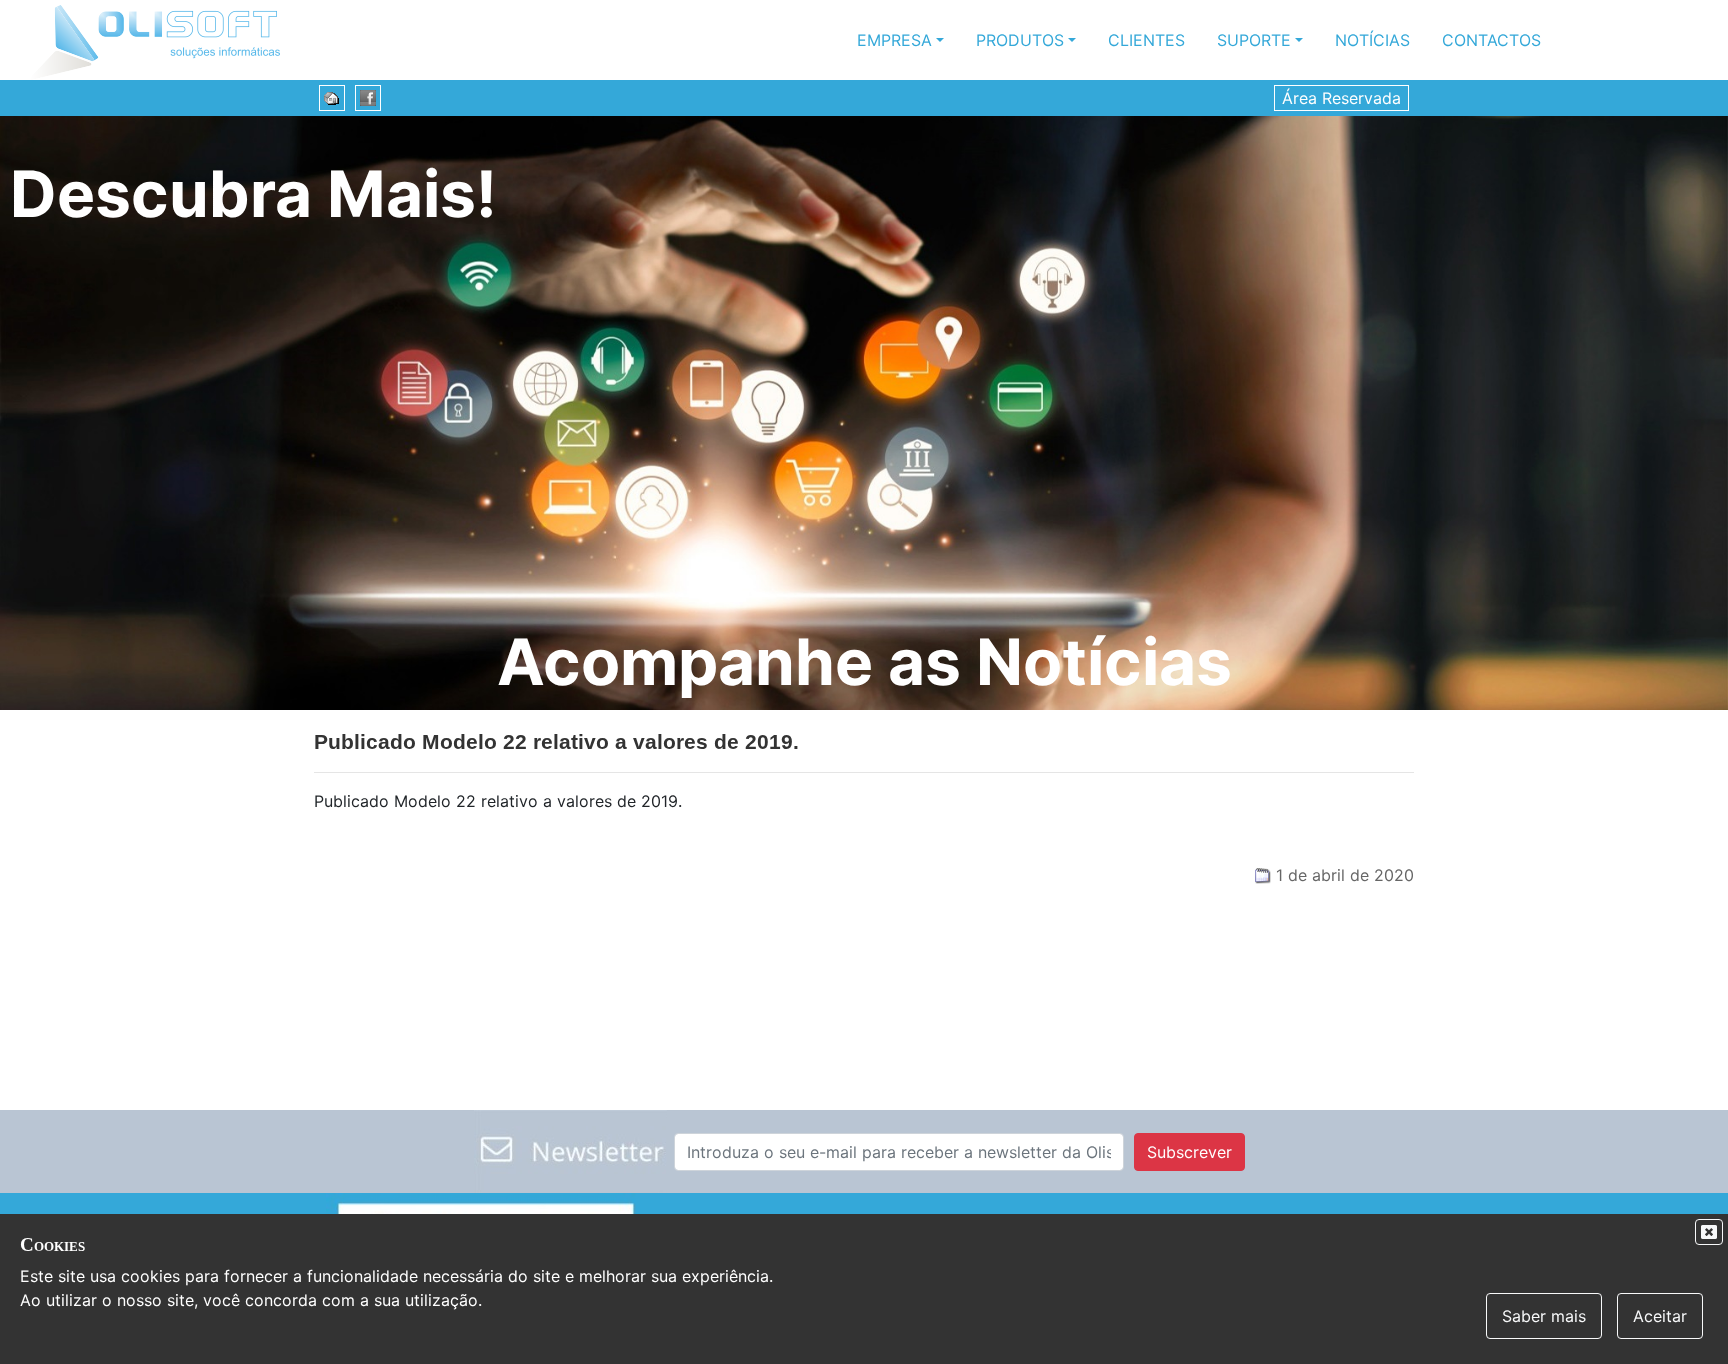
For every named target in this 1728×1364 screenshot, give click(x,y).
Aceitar (1660, 1316)
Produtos (1020, 40)
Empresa (894, 40)
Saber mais (1544, 1316)
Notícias (1372, 40)
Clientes (1146, 40)
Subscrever (1189, 1152)
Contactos (1491, 40)
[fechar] (1709, 1232)
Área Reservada (1341, 98)
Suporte (1254, 40)
